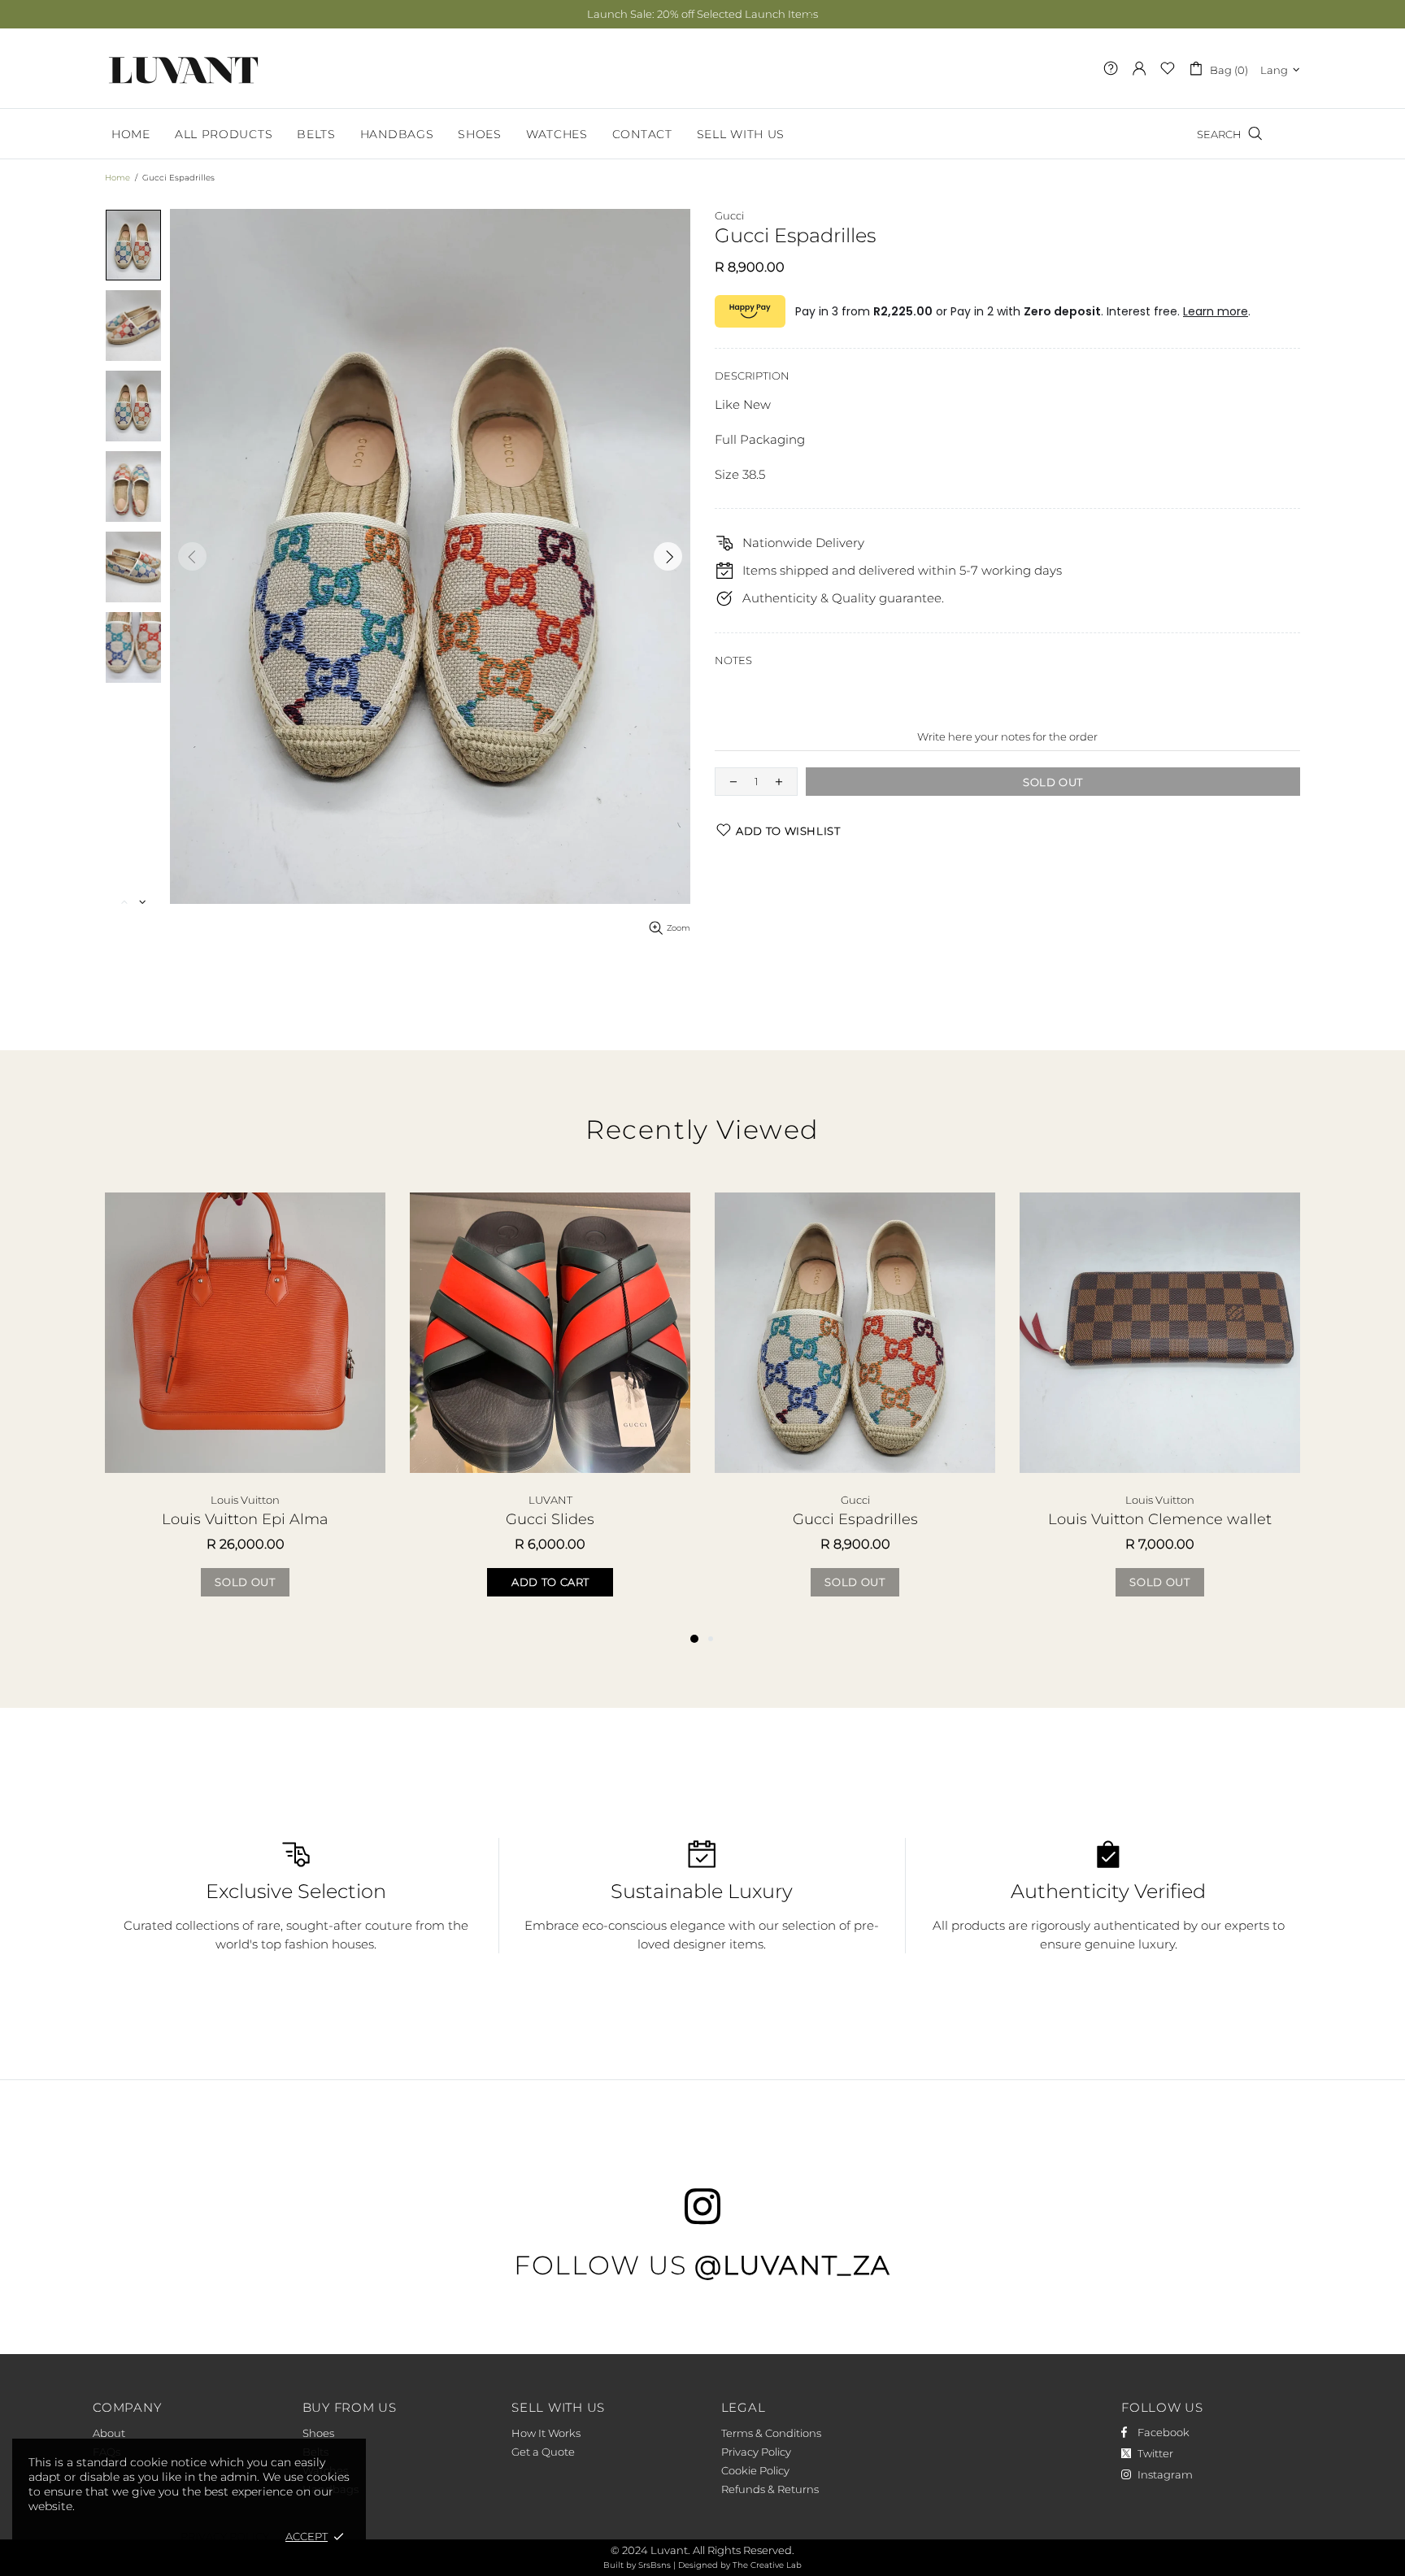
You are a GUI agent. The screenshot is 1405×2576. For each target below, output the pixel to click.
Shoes (318, 2433)
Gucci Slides (550, 1519)
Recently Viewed (702, 1129)
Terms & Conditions (771, 2433)
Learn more (1216, 311)
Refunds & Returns (770, 2489)
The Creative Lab (767, 2565)
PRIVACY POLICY (225, 2536)
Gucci (729, 215)
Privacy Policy (756, 2452)
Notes (733, 660)
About (109, 2433)
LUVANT (185, 68)
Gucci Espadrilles (855, 1519)
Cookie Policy (755, 2470)
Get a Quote (543, 2452)
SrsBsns (655, 2565)
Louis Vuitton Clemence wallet (1160, 1519)
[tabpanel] (245, 1411)
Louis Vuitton (245, 1500)
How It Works (546, 2433)
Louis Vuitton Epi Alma (245, 1519)
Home (117, 178)
